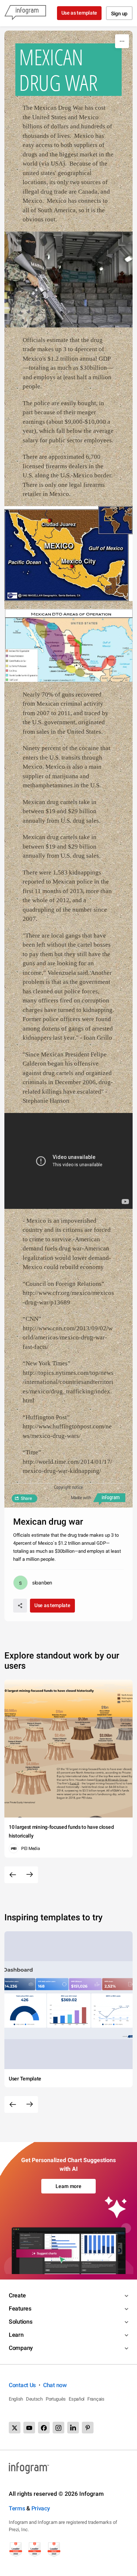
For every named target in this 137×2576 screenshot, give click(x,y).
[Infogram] (25, 13)
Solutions (20, 2322)
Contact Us (22, 2385)
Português (56, 2399)
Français (96, 2399)
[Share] (20, 1606)
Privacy (41, 2508)
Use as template (79, 13)
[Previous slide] (13, 1875)
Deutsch (34, 2399)
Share (26, 1498)
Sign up (119, 13)
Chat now (55, 2385)
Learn (16, 2335)
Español (77, 2399)
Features (20, 2309)
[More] (122, 41)
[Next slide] (30, 1875)
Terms (17, 2508)
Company (21, 2348)
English (16, 2399)
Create (17, 2295)
